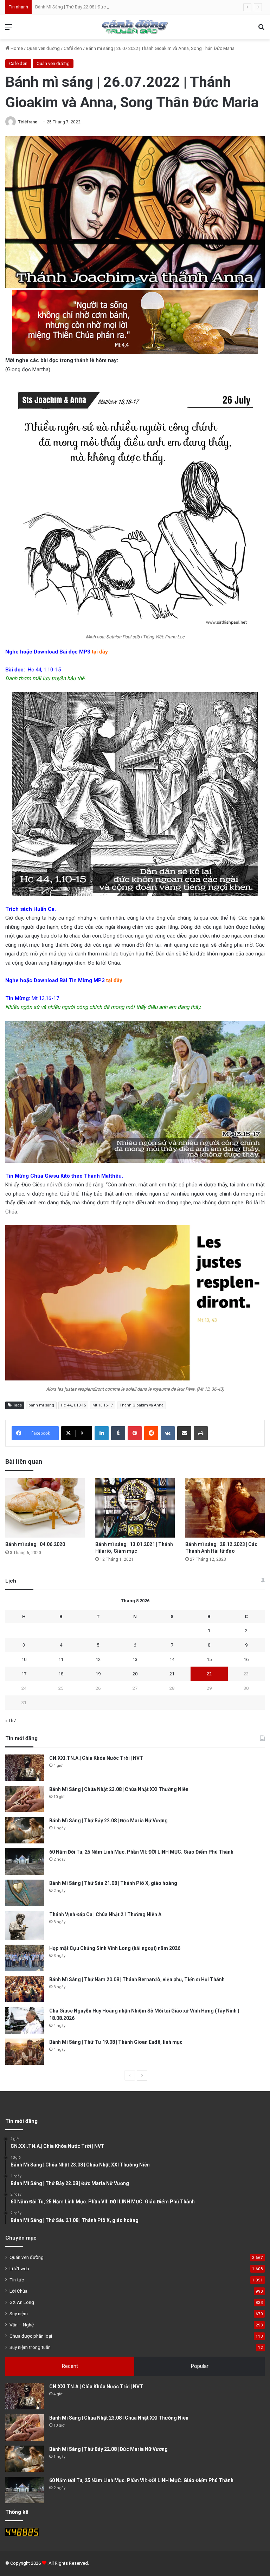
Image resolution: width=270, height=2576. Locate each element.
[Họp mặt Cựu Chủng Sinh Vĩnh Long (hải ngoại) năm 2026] (25, 1958)
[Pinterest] (135, 1433)
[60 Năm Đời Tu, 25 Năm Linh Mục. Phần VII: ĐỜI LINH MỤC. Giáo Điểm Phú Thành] (25, 1862)
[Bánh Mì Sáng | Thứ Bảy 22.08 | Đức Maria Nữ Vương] (25, 1830)
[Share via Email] (184, 1433)
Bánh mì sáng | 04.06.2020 (35, 1544)
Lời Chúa (18, 2291)
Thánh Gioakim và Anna (142, 1405)
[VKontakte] (168, 1433)
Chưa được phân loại (31, 2336)
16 (246, 1659)
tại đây (100, 652)
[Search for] (261, 30)
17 (24, 1674)
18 (61, 1674)
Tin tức (17, 2280)
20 (135, 1674)
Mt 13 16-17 (103, 1405)
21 (172, 1674)
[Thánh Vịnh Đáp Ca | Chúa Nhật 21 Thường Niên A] (25, 1925)
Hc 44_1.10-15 (73, 1405)
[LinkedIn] (102, 1433)
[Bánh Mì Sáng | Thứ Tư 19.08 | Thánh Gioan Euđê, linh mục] (25, 2052)
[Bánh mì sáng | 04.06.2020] (45, 1508)
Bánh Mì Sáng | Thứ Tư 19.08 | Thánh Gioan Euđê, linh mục (116, 2042)
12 (98, 1659)
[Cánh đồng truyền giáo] (135, 27)
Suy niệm (19, 2313)
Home (16, 48)
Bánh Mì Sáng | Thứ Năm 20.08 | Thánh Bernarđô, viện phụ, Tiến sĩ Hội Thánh (137, 1979)
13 (135, 1659)
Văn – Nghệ (22, 2325)
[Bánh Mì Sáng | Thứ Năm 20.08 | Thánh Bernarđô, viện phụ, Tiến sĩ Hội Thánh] (25, 1989)
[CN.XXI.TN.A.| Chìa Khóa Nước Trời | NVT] (25, 1768)
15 (209, 1659)
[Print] (201, 1433)
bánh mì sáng (41, 1405)
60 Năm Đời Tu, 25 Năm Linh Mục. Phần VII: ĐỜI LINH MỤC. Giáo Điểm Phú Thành (141, 1852)
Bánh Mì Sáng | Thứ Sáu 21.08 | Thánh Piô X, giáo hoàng (113, 1883)
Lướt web (19, 2268)
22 (209, 1674)
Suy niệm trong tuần (30, 2347)
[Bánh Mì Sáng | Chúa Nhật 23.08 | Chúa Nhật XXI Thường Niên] (25, 1799)
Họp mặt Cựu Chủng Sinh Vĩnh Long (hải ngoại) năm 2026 (115, 1948)
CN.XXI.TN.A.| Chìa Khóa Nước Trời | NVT (96, 1758)
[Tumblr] (118, 1433)
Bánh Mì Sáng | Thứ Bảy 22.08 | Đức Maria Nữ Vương (87, 7)
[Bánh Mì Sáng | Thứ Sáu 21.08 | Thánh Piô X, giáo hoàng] (25, 1893)
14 (172, 1659)
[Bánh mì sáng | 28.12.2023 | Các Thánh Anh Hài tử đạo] (225, 1508)
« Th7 (11, 1721)
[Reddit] (151, 1433)
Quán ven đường (43, 48)
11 (61, 1659)
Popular (200, 2366)
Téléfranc (28, 122)
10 (24, 1659)
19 (98, 1674)
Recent (70, 2366)
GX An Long (22, 2302)
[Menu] (9, 30)
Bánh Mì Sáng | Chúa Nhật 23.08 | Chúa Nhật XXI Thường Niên (119, 1789)
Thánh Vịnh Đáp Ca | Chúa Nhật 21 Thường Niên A (105, 1914)
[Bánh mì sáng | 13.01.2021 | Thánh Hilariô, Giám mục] (135, 1508)
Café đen (73, 48)
